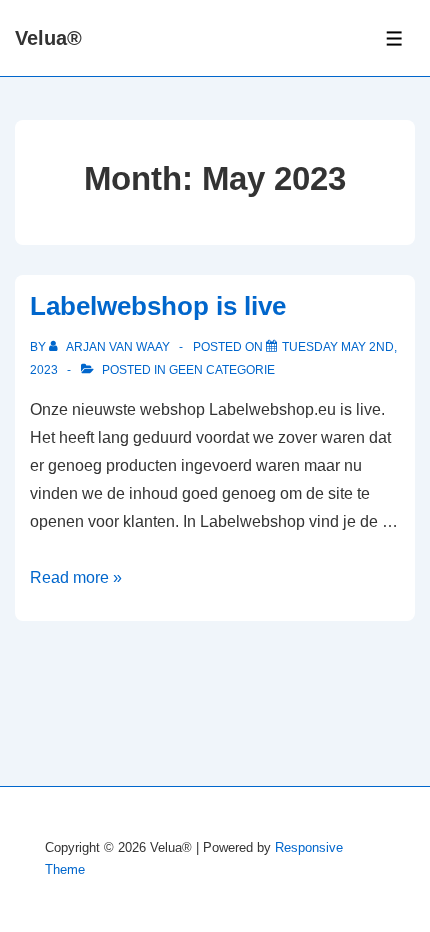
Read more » (76, 577)
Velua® (48, 38)
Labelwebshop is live (158, 306)
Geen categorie (222, 370)
